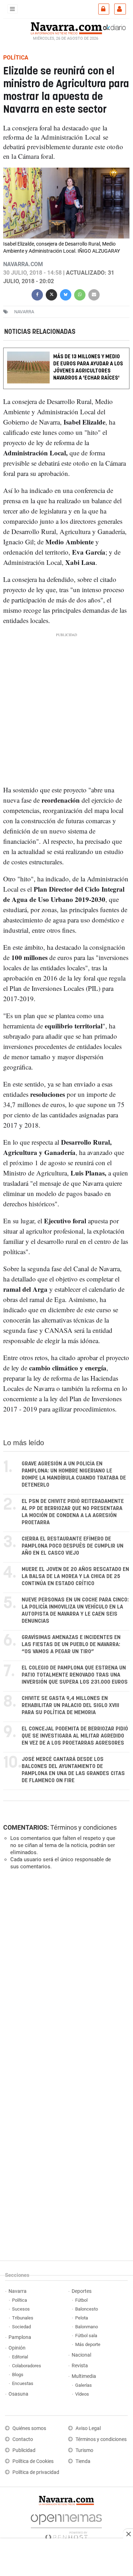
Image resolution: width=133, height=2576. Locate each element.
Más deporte (88, 2344)
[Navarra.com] (66, 27)
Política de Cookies (33, 2461)
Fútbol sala (86, 2336)
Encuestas (23, 2383)
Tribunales (23, 2318)
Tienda (83, 2461)
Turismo (84, 2450)
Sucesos (21, 2309)
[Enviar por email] (94, 294)
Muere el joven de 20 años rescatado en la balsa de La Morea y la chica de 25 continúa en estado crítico (75, 1576)
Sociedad (21, 2327)
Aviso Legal (88, 2428)
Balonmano (87, 2327)
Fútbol (81, 2300)
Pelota (82, 2318)
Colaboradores (27, 2366)
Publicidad (24, 2450)
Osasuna (18, 2394)
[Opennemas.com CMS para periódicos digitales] (66, 2525)
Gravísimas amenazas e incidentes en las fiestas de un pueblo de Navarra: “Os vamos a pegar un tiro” (71, 1645)
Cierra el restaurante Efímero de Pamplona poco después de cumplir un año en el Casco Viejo (73, 1546)
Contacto (23, 2439)
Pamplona (20, 2337)
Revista (80, 2366)
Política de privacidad (36, 2472)
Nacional (81, 2355)
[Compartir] (37, 294)
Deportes (82, 2291)
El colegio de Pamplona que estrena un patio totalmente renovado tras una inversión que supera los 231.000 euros (75, 1675)
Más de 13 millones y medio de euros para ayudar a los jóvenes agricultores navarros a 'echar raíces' (88, 368)
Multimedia (84, 2376)
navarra (24, 312)
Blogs (18, 2375)
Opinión (17, 2348)
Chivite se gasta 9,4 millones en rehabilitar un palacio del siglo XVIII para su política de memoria (70, 1705)
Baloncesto (87, 2309)
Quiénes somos (29, 2428)
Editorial (20, 2357)
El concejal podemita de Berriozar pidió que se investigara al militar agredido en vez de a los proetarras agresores (75, 1736)
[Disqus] (65, 1973)
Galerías (84, 2385)
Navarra (18, 2291)
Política (20, 2300)
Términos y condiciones (84, 1827)
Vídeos (82, 2394)
